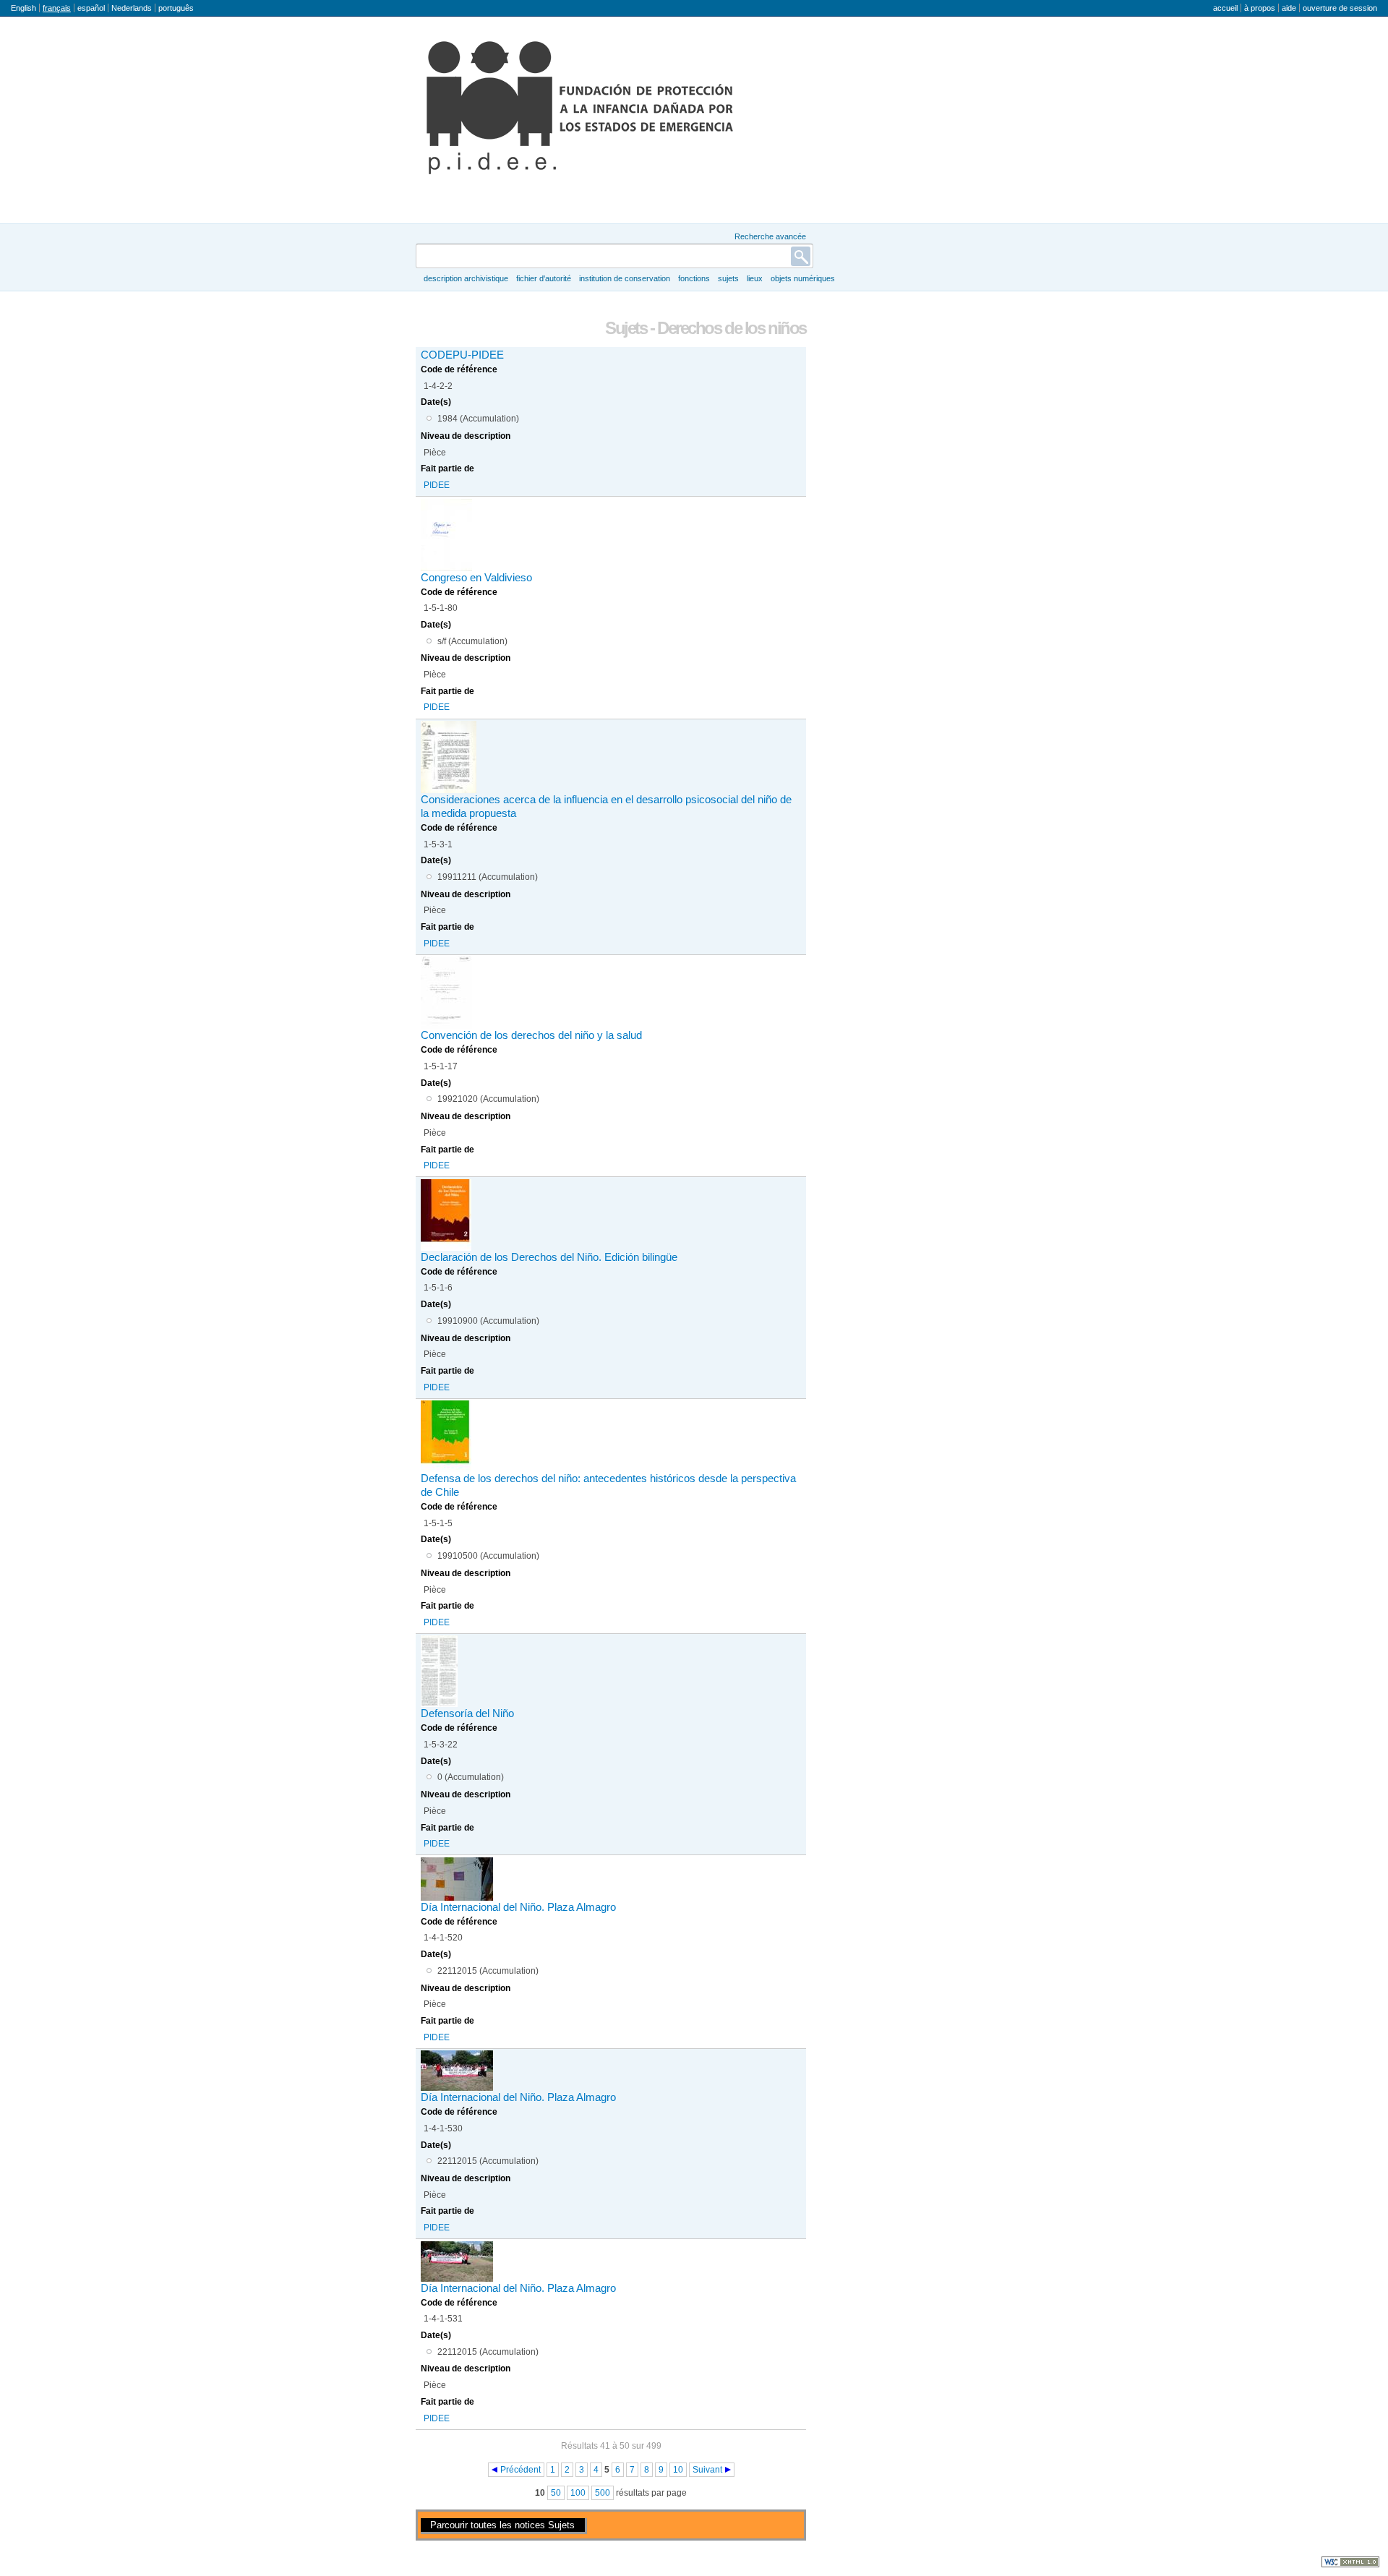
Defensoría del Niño (467, 1713)
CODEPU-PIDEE (462, 355)
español (91, 8)
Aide (1289, 8)
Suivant (707, 2470)
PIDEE (437, 485)
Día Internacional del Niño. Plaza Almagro (518, 1907)
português (176, 8)
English (23, 8)
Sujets (728, 278)
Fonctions (694, 278)
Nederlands (132, 8)
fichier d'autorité (544, 278)
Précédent (520, 2470)
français (57, 8)
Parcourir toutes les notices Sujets (502, 2525)
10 (678, 2470)
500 (603, 2493)
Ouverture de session (1340, 8)
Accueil (1225, 8)
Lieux (755, 278)
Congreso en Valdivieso (476, 578)
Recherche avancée (770, 236)
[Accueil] (580, 108)
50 (556, 2493)
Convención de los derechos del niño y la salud (531, 1035)
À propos (1260, 8)
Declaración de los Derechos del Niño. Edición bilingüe (549, 1257)
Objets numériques (803, 278)
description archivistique (466, 278)
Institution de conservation (625, 278)
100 (578, 2493)
